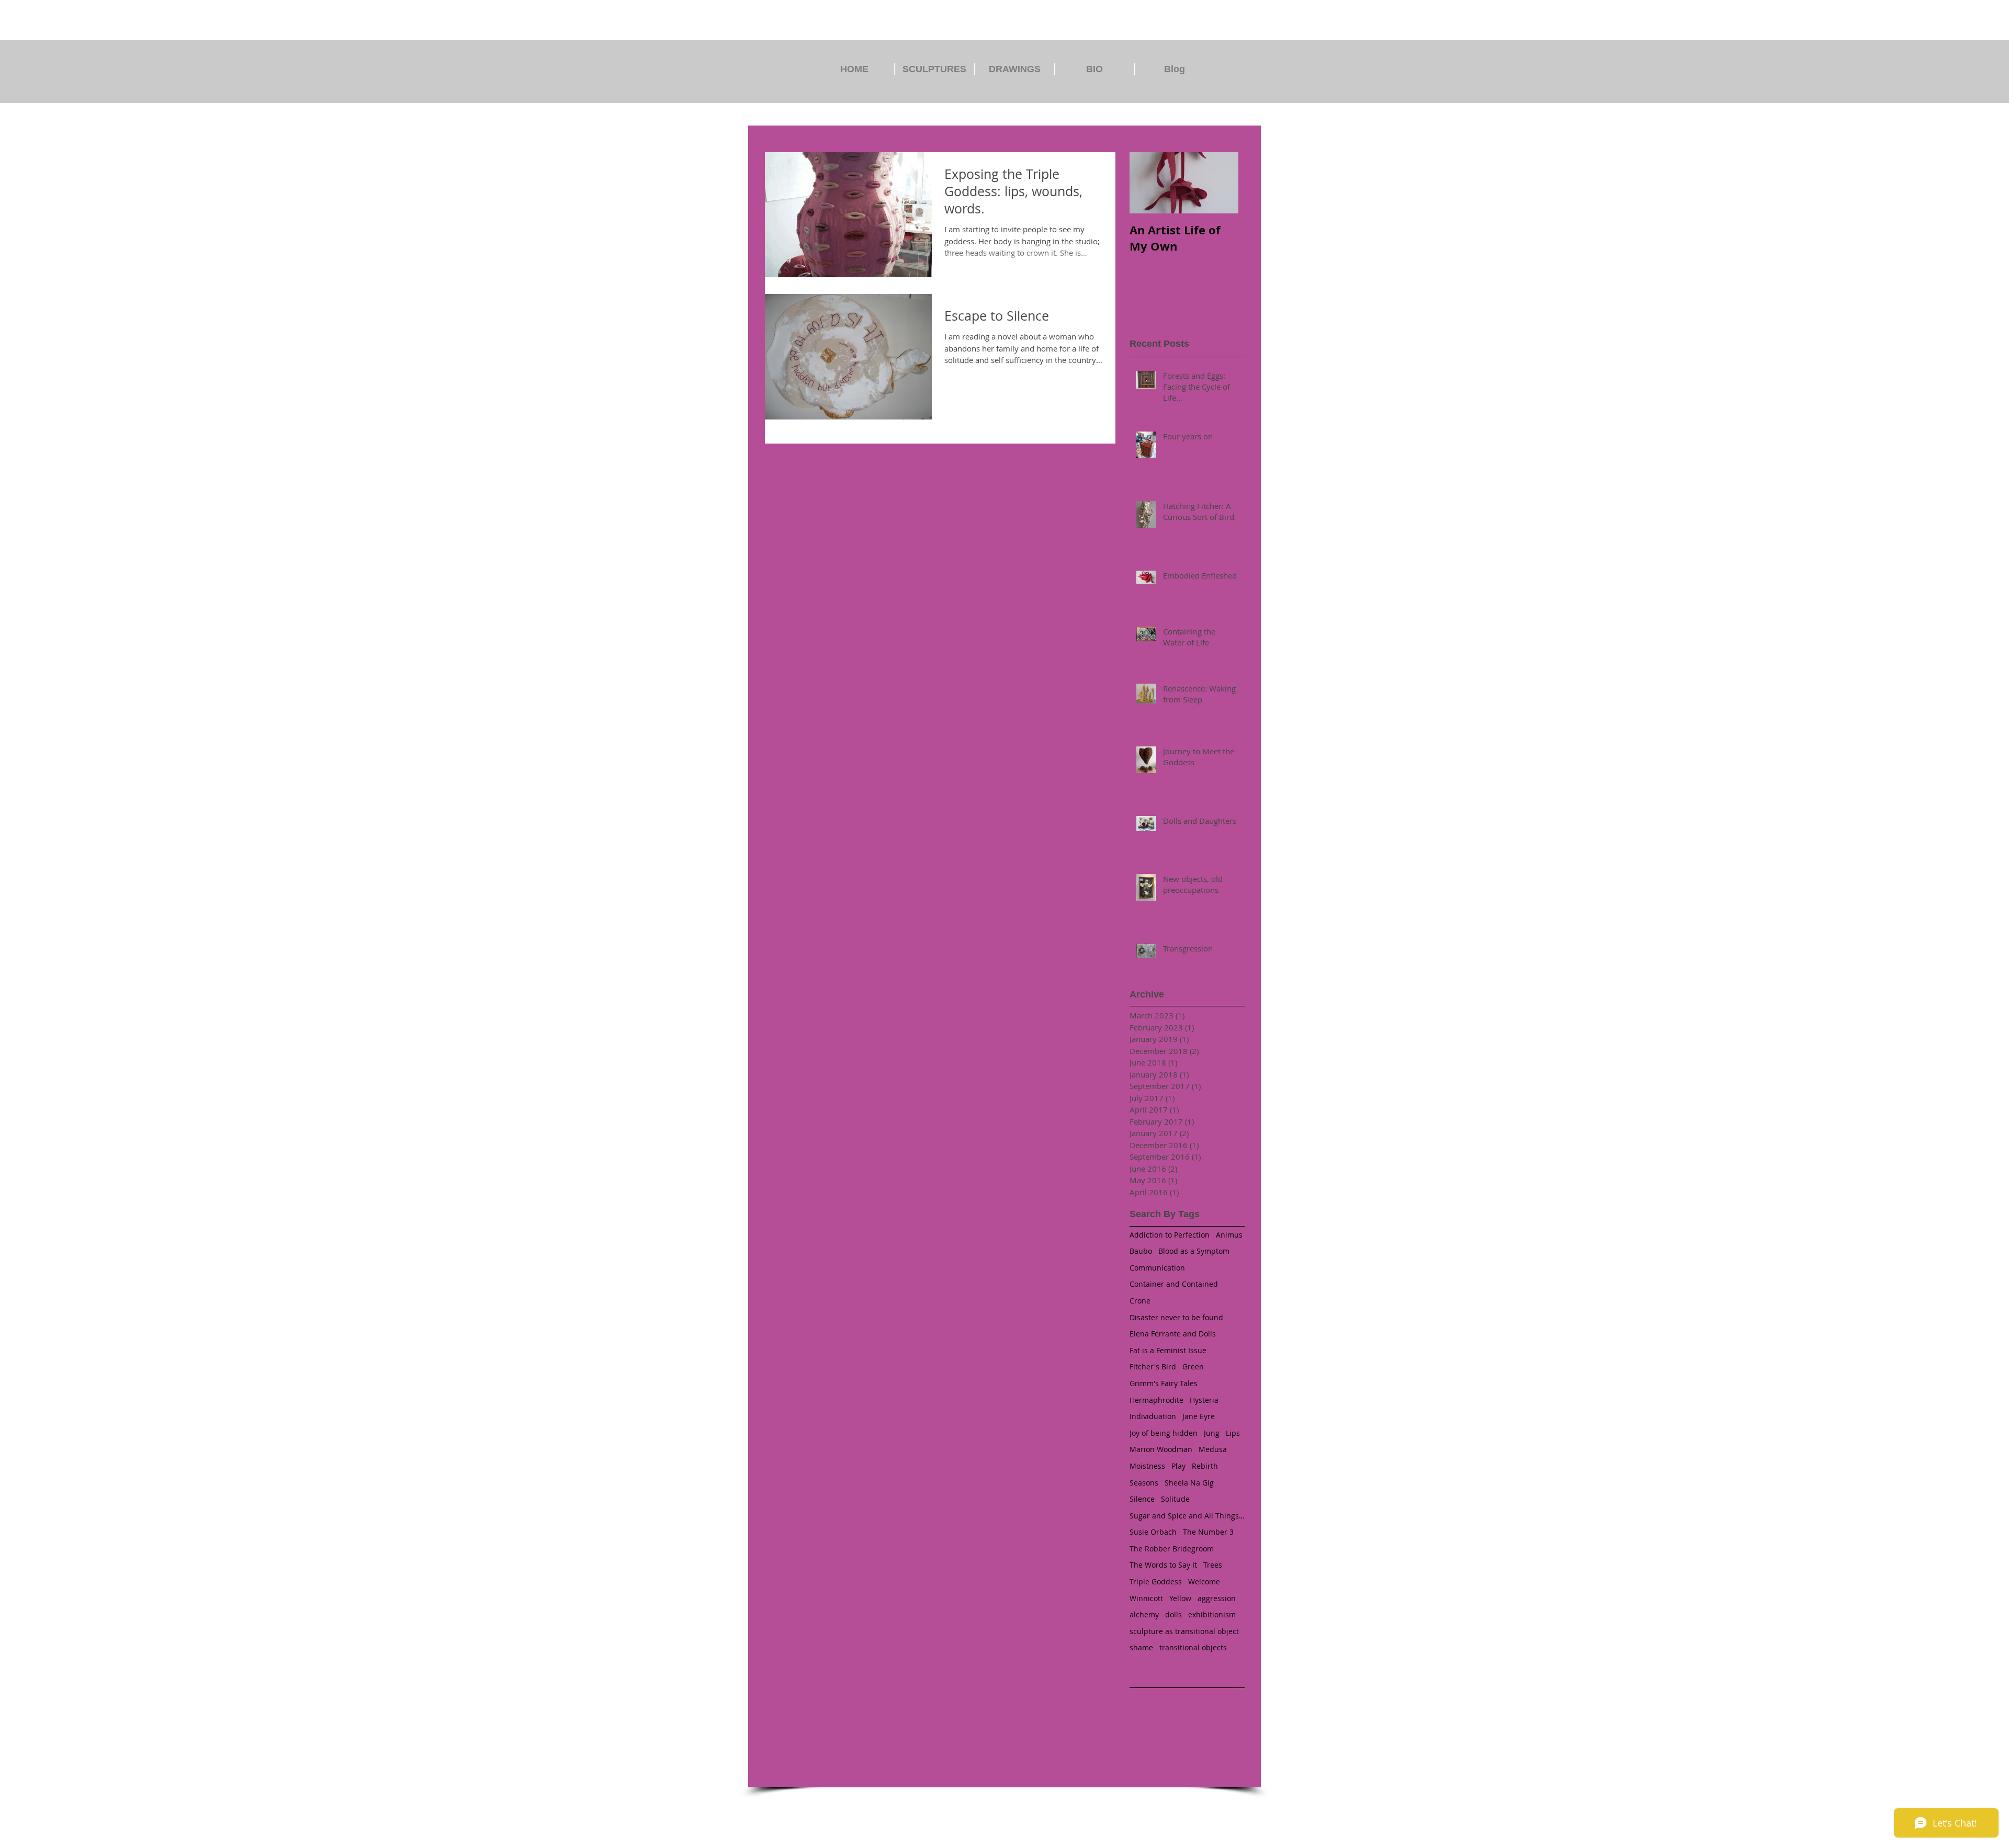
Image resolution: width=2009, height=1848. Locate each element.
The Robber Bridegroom (1172, 1549)
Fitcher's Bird (1153, 1367)
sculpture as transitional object (1184, 1631)
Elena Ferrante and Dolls (1173, 1334)
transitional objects (1193, 1647)
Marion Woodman (1161, 1449)
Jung (1212, 1433)
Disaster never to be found (1176, 1317)
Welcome (1204, 1581)
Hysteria (1204, 1400)
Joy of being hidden (1164, 1433)
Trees (1213, 1565)
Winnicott (1146, 1598)
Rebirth (1205, 1466)
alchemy (1144, 1614)
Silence (1142, 1499)
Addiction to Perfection (1170, 1235)
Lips (1233, 1433)
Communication (1157, 1268)
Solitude (1175, 1499)
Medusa (1213, 1449)
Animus (1229, 1235)
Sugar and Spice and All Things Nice (1187, 1516)
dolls (1173, 1614)
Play (1178, 1466)
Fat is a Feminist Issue (1168, 1350)
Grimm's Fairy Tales (1164, 1383)
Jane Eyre (1199, 1416)
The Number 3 (1208, 1532)
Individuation (1153, 1416)
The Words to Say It (1163, 1565)
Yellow (1180, 1598)
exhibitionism (1212, 1614)
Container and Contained (1174, 1284)
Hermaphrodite (1156, 1400)
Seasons (1144, 1483)
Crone (1140, 1301)
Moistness (1147, 1466)
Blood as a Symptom (1194, 1251)
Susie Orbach (1153, 1532)
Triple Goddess (1156, 1581)
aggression (1217, 1598)
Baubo (1141, 1251)
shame (1141, 1647)
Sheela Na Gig (1189, 1483)
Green (1193, 1367)
